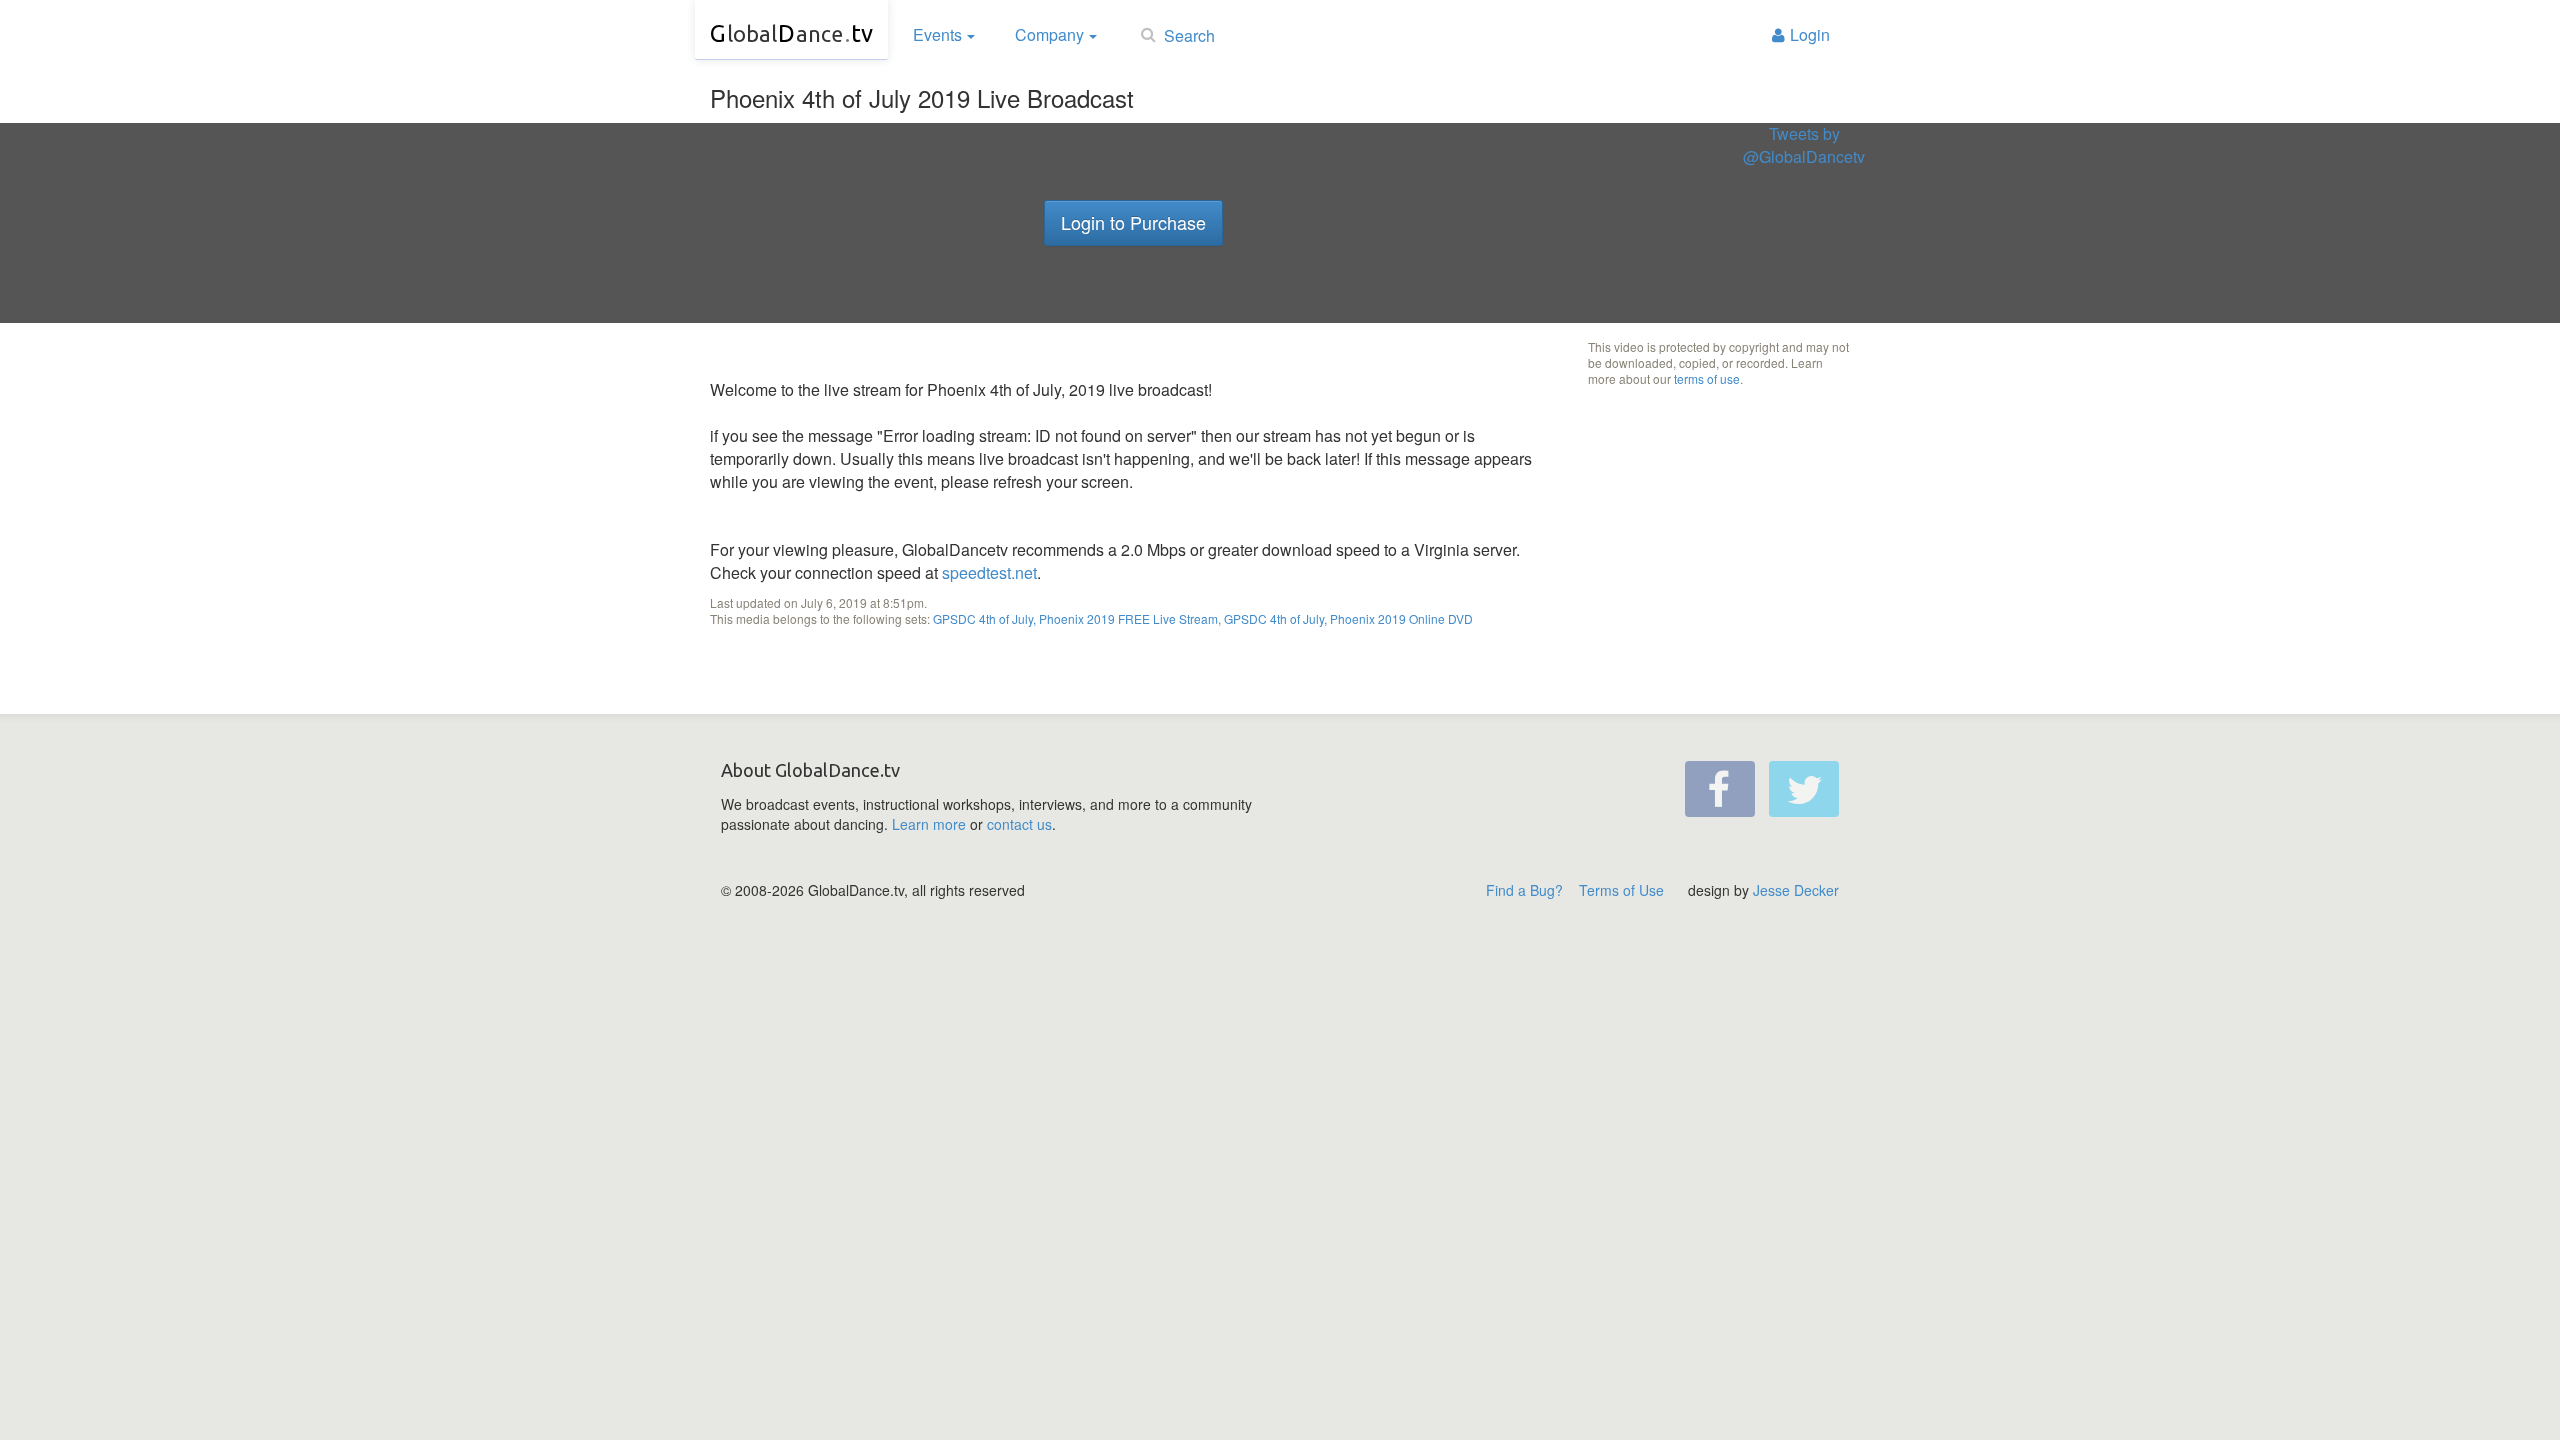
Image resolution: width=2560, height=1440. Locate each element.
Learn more (929, 824)
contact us (1019, 824)
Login (1810, 34)
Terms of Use (1621, 890)
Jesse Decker (1796, 890)
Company (1049, 34)
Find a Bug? (1524, 890)
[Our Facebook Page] (1720, 789)
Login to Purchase (1133, 222)
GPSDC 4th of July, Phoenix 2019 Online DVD (1348, 618)
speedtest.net (989, 572)
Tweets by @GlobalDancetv (1804, 145)
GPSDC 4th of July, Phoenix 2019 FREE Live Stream (1075, 618)
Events (937, 34)
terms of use (1707, 378)
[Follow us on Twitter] (1804, 789)
